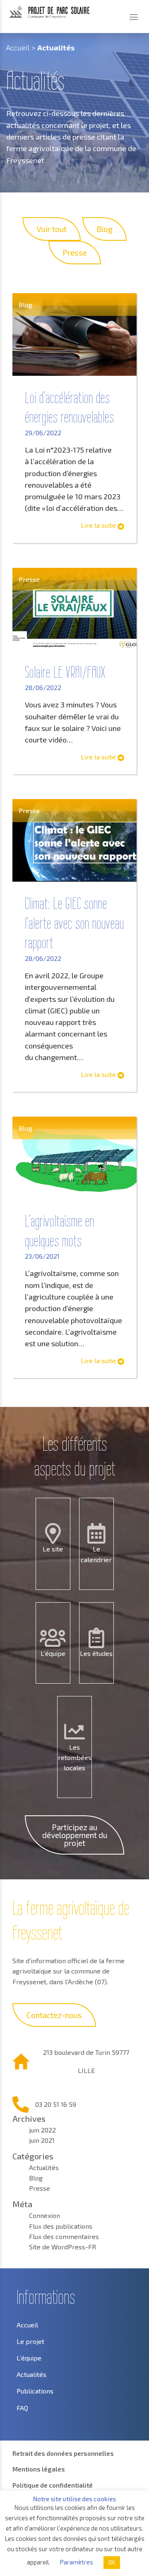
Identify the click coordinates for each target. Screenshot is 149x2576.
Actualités (44, 2167)
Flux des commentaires (64, 2236)
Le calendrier (96, 1554)
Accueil (18, 47)
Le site (53, 1549)
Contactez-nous (54, 2015)
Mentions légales (39, 2469)
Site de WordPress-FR (62, 2247)
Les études (96, 1653)
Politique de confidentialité (53, 2485)
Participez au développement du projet (75, 1835)
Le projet (30, 2341)
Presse (40, 2188)
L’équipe (53, 1653)
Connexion (44, 2215)
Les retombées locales (75, 1757)
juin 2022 (42, 2130)
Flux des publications (61, 2226)
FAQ (22, 2408)
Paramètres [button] (76, 2562)
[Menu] (134, 17)
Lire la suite (99, 525)
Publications (35, 2391)
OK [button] (112, 2562)
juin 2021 (42, 2140)
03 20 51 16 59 (56, 2104)
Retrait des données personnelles (63, 2453)
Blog (36, 2178)
